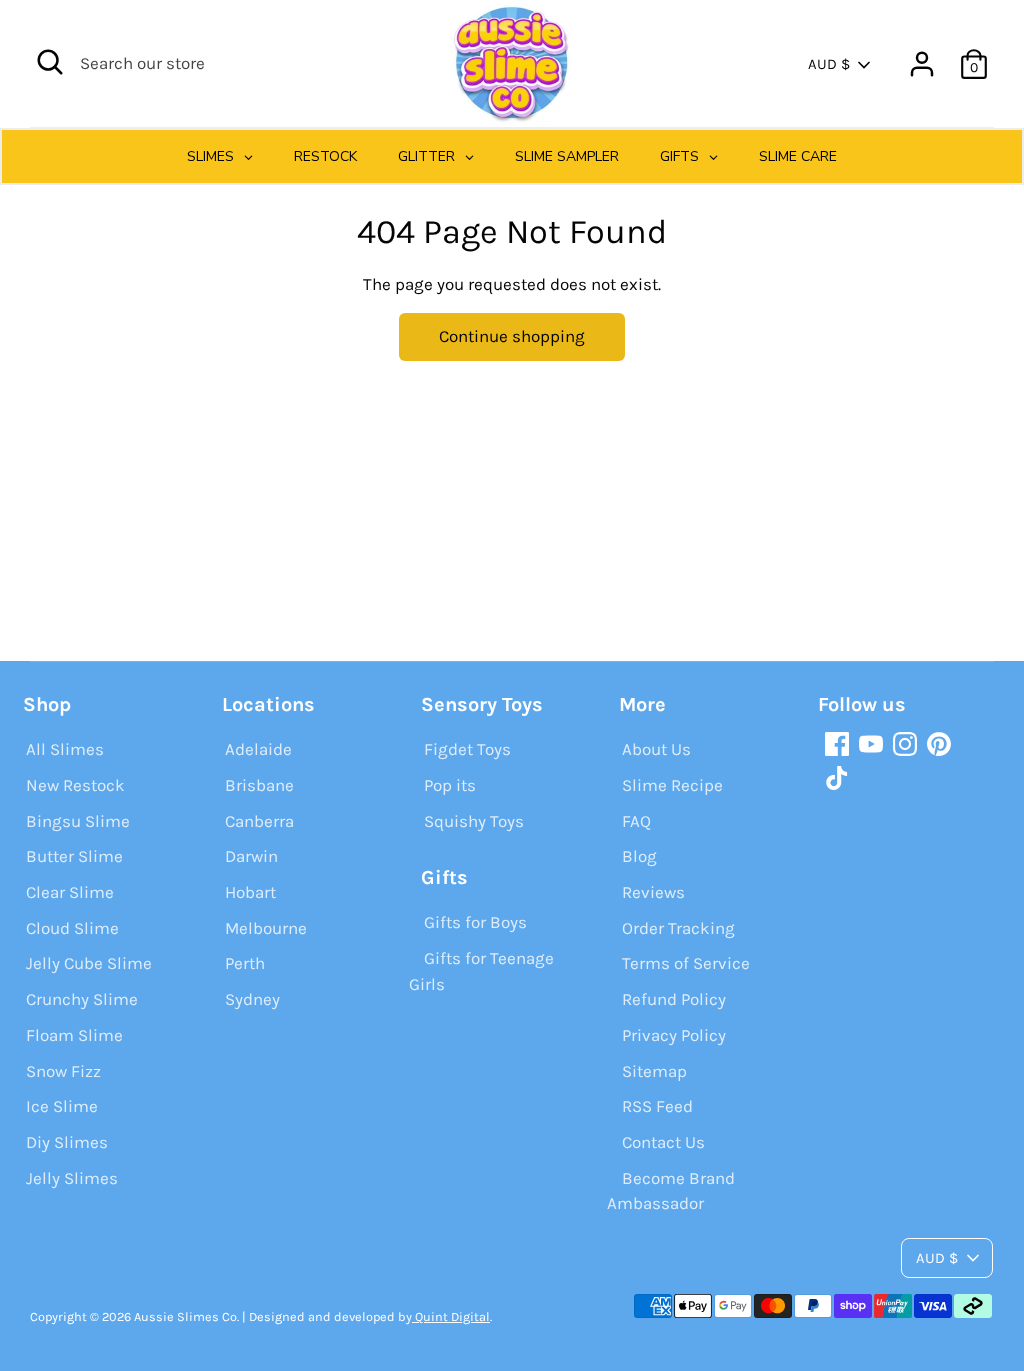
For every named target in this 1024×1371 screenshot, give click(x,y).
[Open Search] (50, 62)
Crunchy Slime (82, 999)
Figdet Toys (467, 749)
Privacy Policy (674, 1035)
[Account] (922, 64)
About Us (656, 749)
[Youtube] (871, 744)
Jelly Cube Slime (89, 963)
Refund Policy (674, 999)
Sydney (252, 999)
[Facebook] (837, 744)
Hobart (250, 892)
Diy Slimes (67, 1142)
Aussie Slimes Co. (186, 1316)
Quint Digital (451, 1316)
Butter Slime (74, 856)
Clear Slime (70, 892)
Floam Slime (74, 1035)
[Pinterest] (939, 744)
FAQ (636, 821)
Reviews (653, 892)
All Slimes (65, 749)
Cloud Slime (72, 928)
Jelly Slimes (72, 1178)
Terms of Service (686, 963)
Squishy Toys (474, 821)
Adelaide (258, 749)
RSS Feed (657, 1106)
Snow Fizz (63, 1071)
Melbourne (266, 928)
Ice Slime (62, 1106)
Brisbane (259, 785)
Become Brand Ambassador (671, 1191)
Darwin (251, 856)
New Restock (75, 785)
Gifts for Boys (475, 922)
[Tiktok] (837, 778)
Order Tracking (678, 928)
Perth (245, 963)
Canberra (259, 821)
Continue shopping (512, 336)
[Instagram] (905, 744)
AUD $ (829, 64)
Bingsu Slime (78, 821)
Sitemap (654, 1071)
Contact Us (663, 1142)
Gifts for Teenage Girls (481, 971)
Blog (639, 856)
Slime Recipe (672, 785)
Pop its (450, 785)
